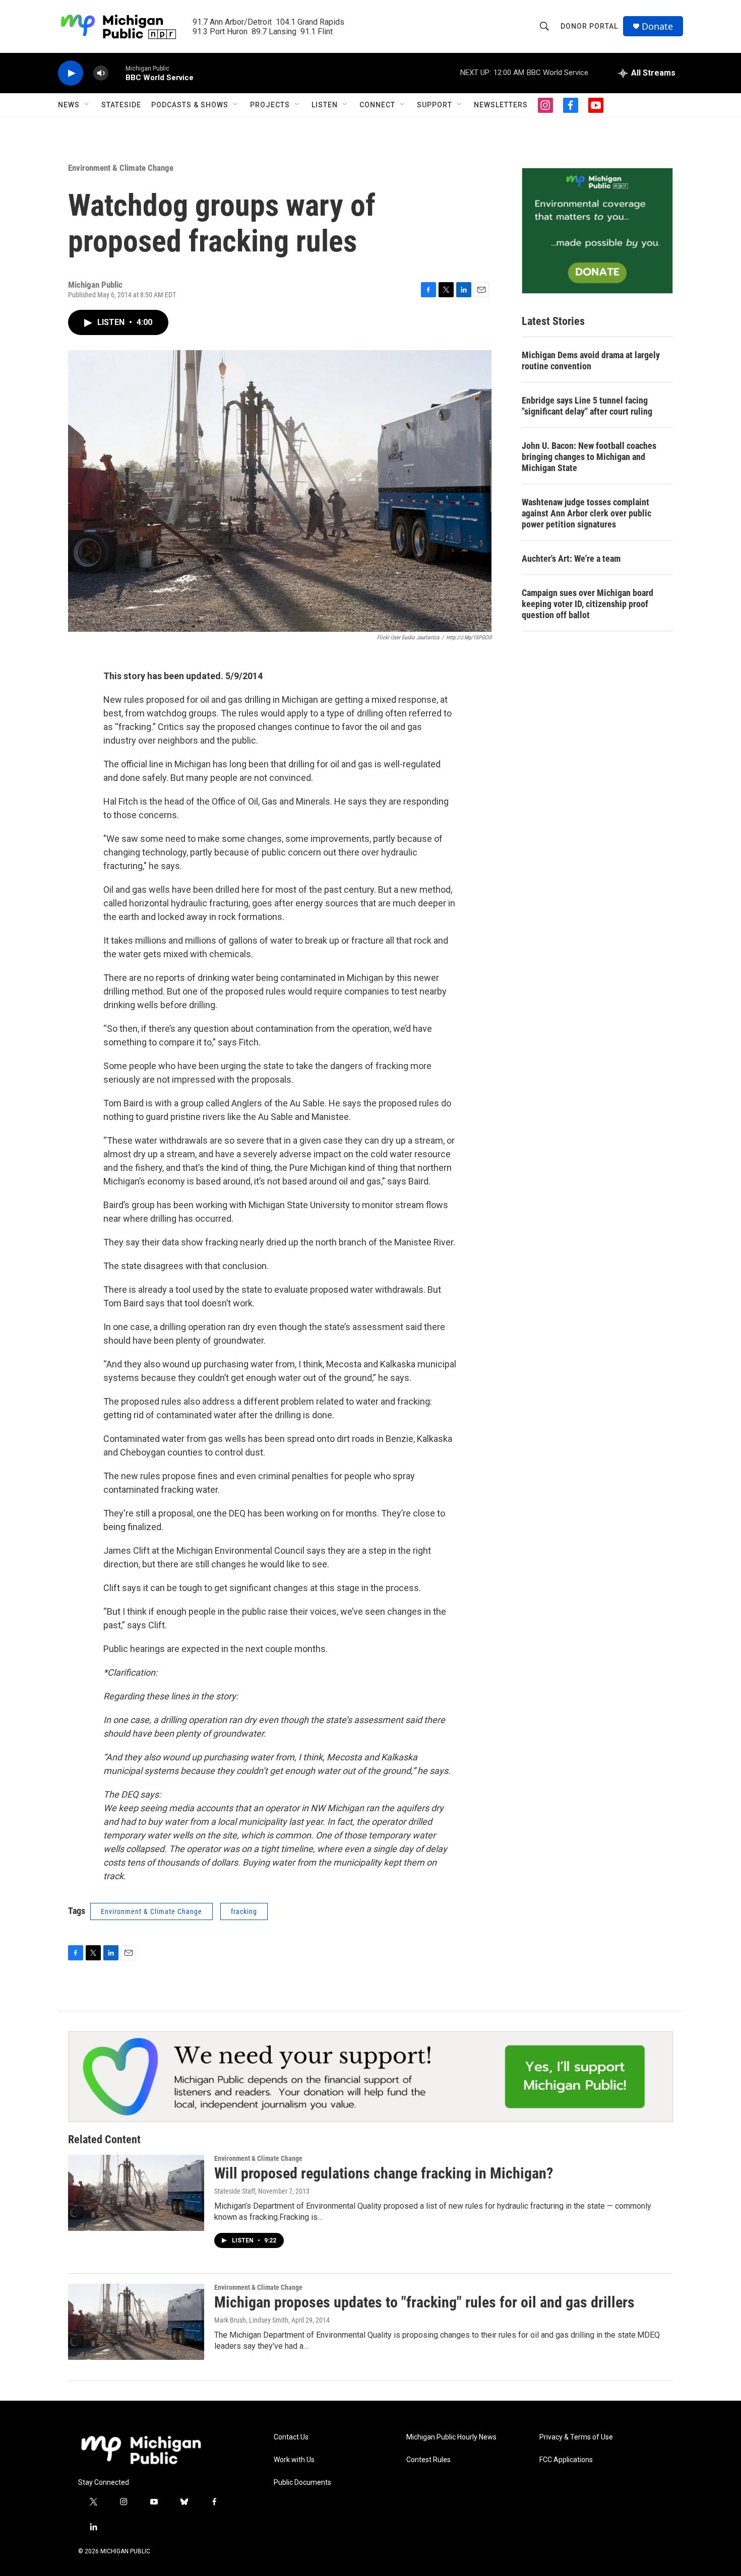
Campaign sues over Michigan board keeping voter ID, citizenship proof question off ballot (588, 604)
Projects (270, 105)
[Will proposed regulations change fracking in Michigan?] (136, 2193)
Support (435, 105)
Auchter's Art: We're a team (571, 558)
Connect (377, 105)
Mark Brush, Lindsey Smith (251, 2320)
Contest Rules (428, 2460)
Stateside (121, 105)
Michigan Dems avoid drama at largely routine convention (591, 360)
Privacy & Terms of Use (576, 2437)
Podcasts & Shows (190, 105)
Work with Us (294, 2460)
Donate (657, 26)
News (69, 105)
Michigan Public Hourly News (451, 2437)
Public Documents (302, 2483)
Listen (325, 105)
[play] (71, 73)
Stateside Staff (235, 2191)
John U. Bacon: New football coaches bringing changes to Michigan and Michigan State (589, 457)
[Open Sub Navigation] (87, 105)
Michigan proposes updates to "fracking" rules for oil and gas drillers (424, 2302)
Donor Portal (589, 26)
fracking (244, 1911)
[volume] (101, 73)
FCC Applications (566, 2460)
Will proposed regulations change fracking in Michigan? (384, 2173)
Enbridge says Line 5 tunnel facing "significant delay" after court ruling (587, 406)
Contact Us (291, 2437)
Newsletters (501, 105)
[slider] (117, 73)
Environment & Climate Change (121, 168)
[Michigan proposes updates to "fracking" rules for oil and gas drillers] (136, 2322)
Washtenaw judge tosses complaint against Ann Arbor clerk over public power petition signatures (586, 513)
